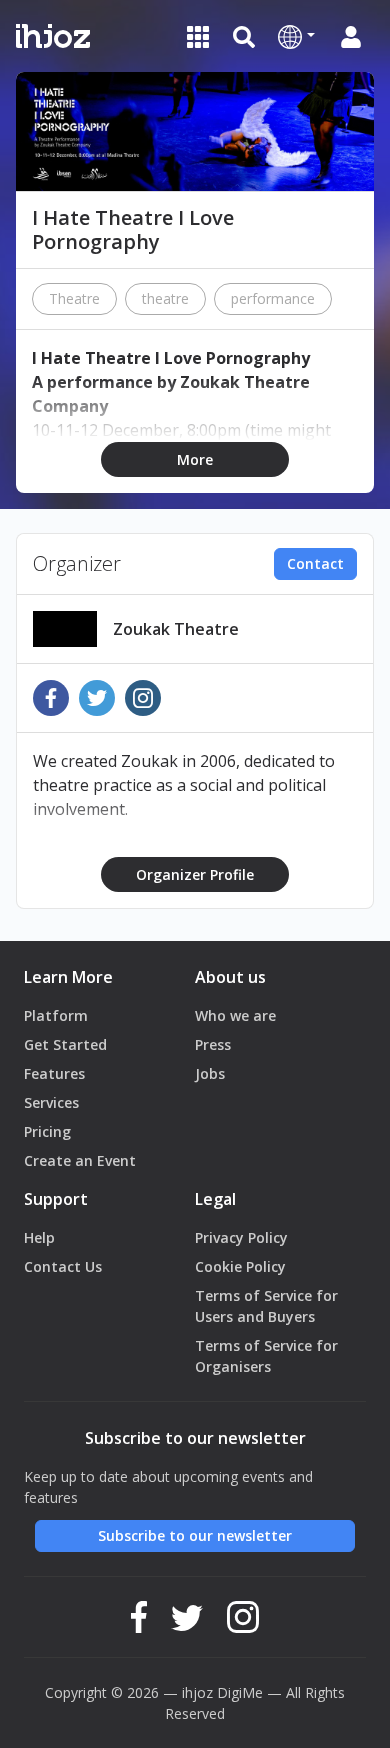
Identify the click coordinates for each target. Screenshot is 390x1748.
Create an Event (80, 1160)
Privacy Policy (241, 1237)
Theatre (74, 298)
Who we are (235, 1015)
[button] (296, 36)
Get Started (65, 1044)
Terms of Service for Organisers (266, 1356)
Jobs (210, 1073)
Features (54, 1073)
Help (39, 1237)
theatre (165, 298)
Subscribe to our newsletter (195, 1535)
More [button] (195, 459)
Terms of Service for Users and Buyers (266, 1306)
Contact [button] (315, 563)
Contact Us (63, 1266)
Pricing (47, 1131)
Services (51, 1102)
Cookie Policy (240, 1266)
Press (213, 1044)
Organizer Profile (195, 874)
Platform (56, 1015)
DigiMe (240, 1692)
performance (273, 298)
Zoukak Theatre (176, 629)
